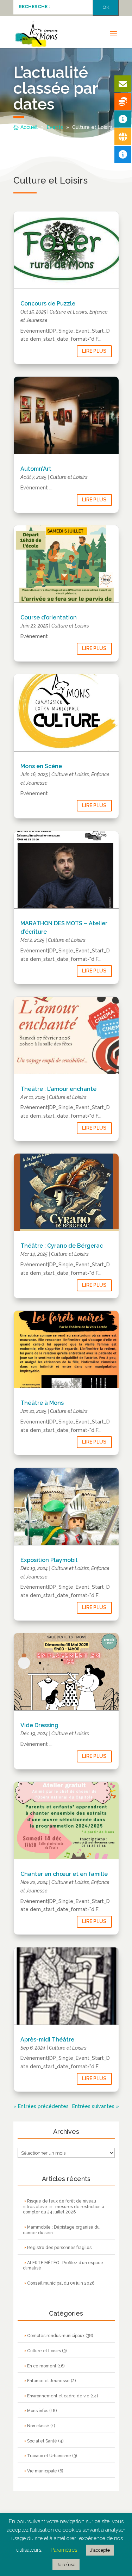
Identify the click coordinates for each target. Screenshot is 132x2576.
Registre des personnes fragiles (59, 2248)
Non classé (38, 2426)
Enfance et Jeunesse (48, 2381)
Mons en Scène (41, 766)
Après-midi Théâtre (47, 2040)
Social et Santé (42, 2441)
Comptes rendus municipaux (56, 2336)
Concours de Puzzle (48, 304)
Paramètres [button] (64, 2550)
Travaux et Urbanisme (49, 2456)
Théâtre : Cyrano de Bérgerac (62, 1246)
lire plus (94, 351)
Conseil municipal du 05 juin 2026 (61, 2283)
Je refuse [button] (66, 2565)
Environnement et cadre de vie (58, 2396)
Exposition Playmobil (49, 1560)
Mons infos (38, 2411)
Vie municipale (42, 2471)
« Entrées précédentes (41, 2106)
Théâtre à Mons (42, 1403)
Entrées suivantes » (96, 2106)
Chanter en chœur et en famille (64, 1874)
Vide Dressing (39, 1725)
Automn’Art (36, 469)
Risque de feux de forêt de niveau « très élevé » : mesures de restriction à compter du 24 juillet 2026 (64, 2207)
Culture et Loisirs (68, 312)
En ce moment (42, 2366)
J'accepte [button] (100, 2550)
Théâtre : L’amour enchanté (58, 1089)
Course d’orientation (49, 617)
